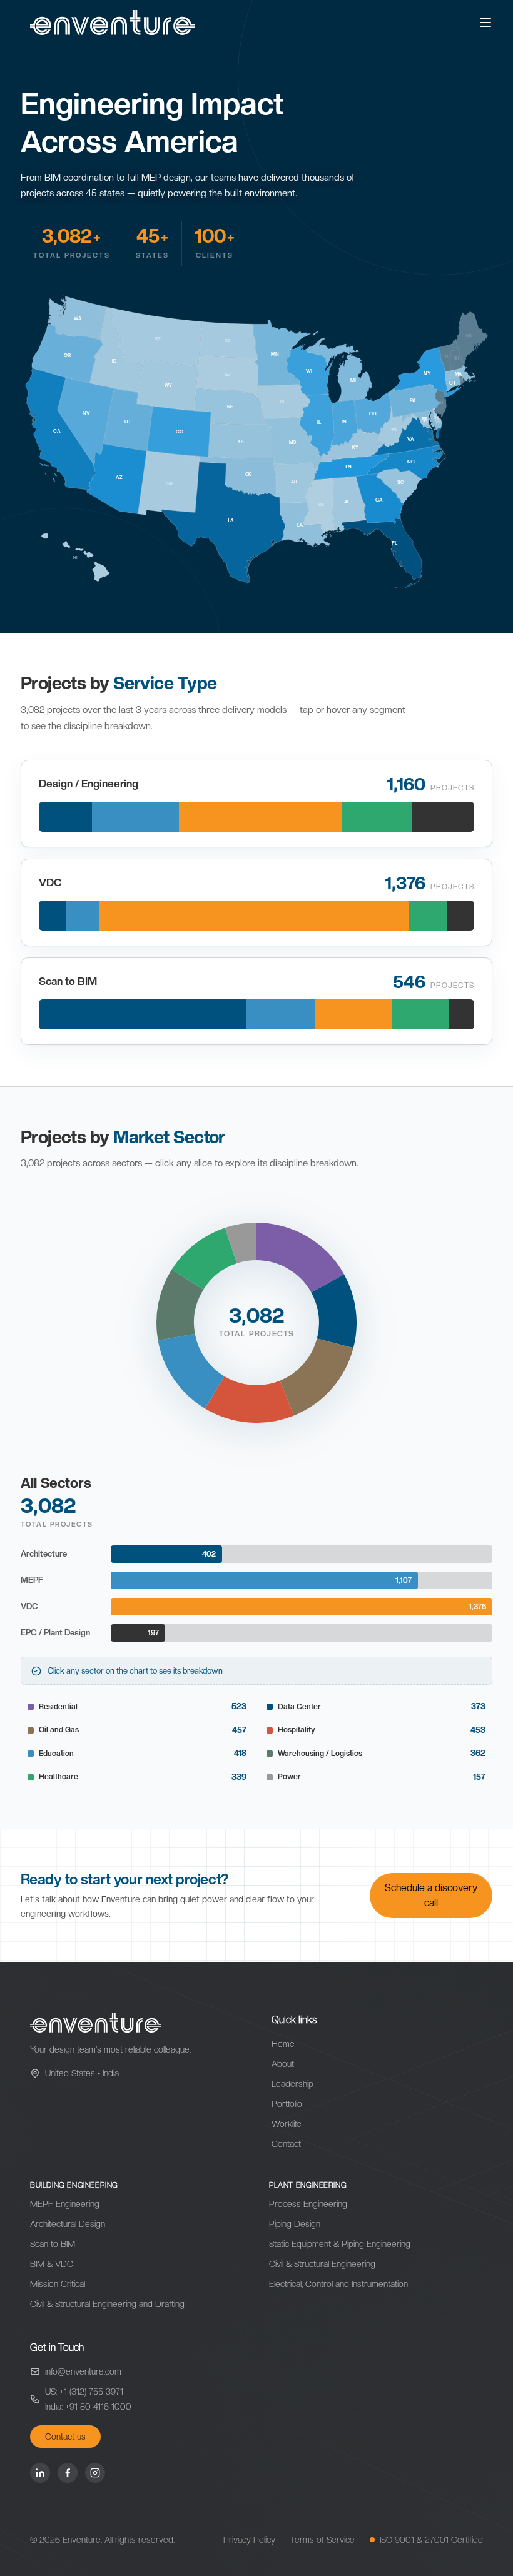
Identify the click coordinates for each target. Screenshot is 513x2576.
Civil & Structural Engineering (322, 2264)
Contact (286, 2144)
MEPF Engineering (65, 2204)
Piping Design (295, 2224)
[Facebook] (68, 2473)
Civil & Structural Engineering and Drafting (107, 2304)
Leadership (292, 2084)
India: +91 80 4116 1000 (88, 2407)
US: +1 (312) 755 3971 (84, 2392)
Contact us (65, 2437)
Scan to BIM (53, 2244)
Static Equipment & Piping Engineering (340, 2244)
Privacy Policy (249, 2540)
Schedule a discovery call (431, 1895)
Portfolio (287, 2104)
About (283, 2064)
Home (283, 2044)
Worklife (287, 2124)
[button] (300, 1258)
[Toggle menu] (485, 23)
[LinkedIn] (40, 2473)
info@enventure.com (83, 2371)
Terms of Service (323, 2540)
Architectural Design (68, 2224)
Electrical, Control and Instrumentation (338, 2284)
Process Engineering (308, 2204)
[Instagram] (95, 2473)
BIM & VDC (52, 2264)
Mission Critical (58, 2284)
